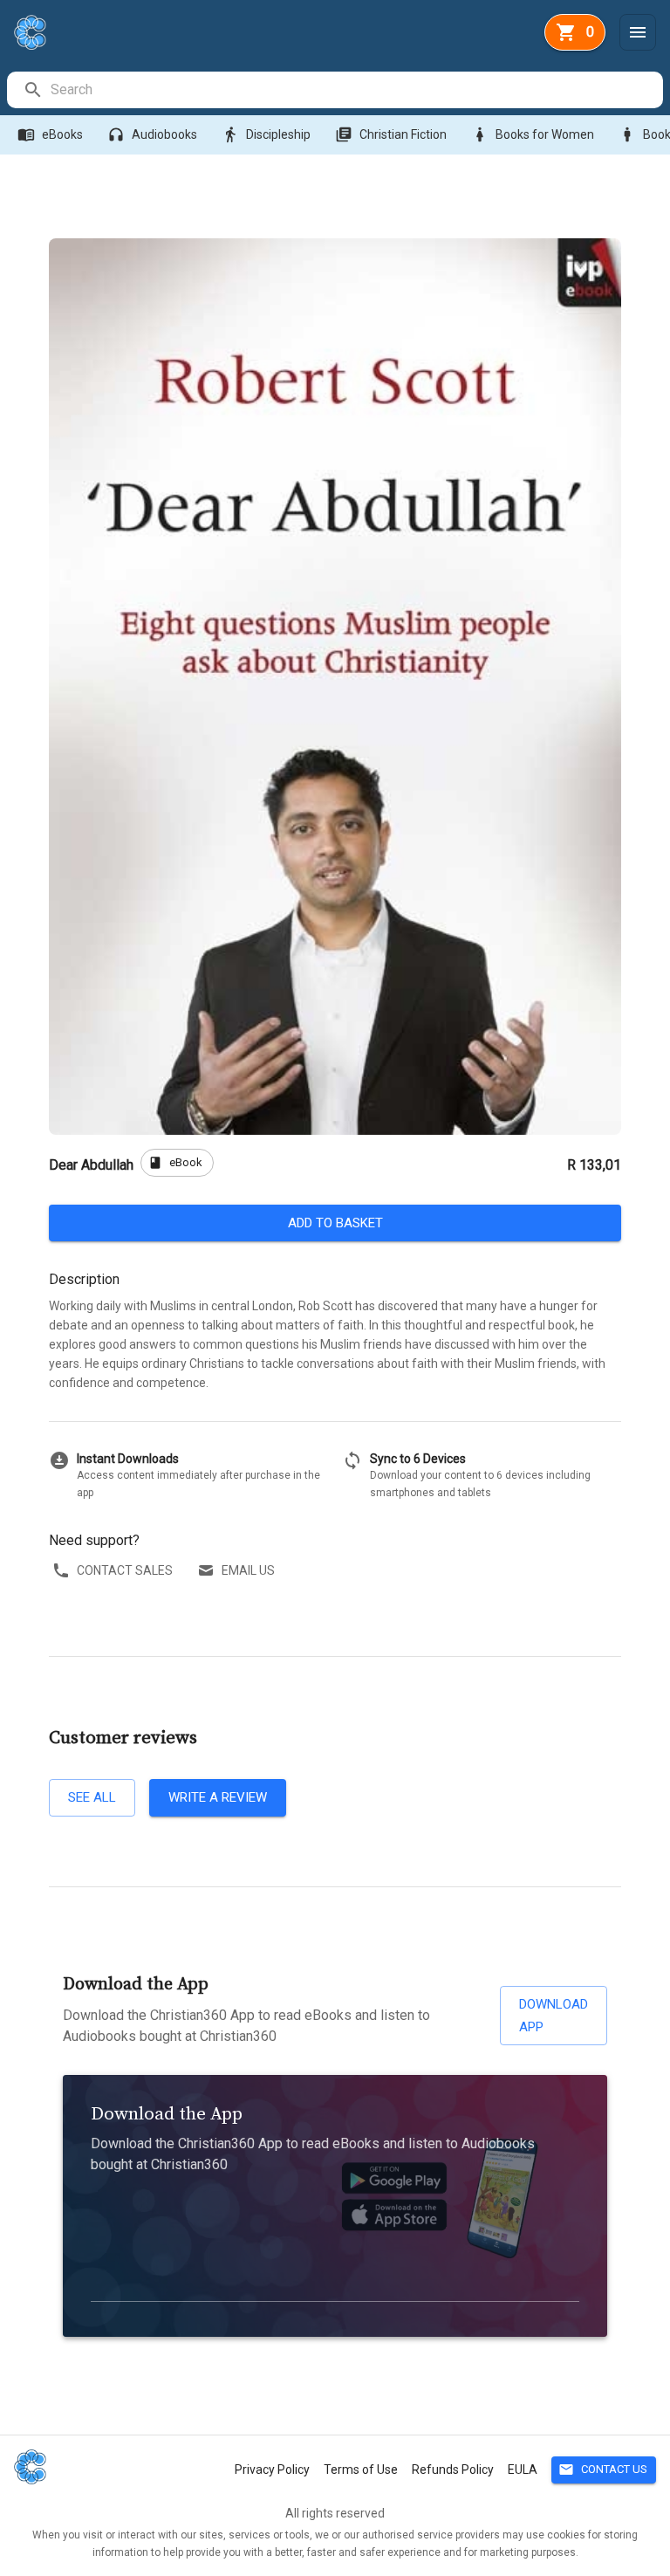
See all (92, 1797)
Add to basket (335, 1223)
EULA (523, 2470)
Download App (554, 2016)
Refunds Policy (453, 2470)
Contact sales (125, 1570)
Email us (248, 1570)
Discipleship (266, 134)
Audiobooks (152, 134)
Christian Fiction (391, 134)
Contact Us (603, 2470)
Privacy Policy (272, 2470)
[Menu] (638, 32)
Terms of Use (361, 2470)
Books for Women (533, 134)
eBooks (50, 134)
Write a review (218, 1797)
